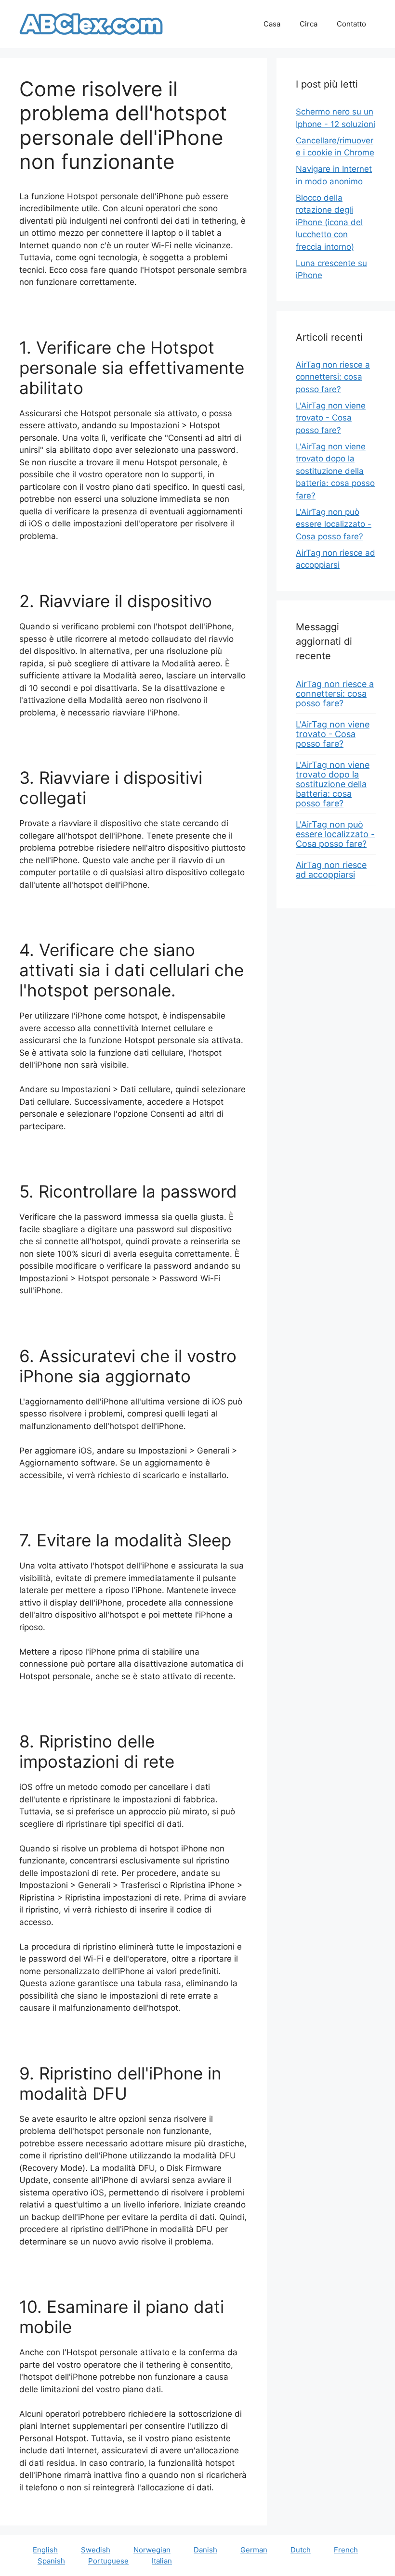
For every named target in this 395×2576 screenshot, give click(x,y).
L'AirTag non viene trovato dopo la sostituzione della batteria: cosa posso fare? (335, 471)
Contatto (351, 24)
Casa (272, 24)
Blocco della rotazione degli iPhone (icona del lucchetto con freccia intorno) (329, 222)
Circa (309, 24)
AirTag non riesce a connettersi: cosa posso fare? (333, 377)
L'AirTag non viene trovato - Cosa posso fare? (331, 418)
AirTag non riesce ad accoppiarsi (331, 870)
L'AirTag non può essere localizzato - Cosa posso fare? (334, 524)
